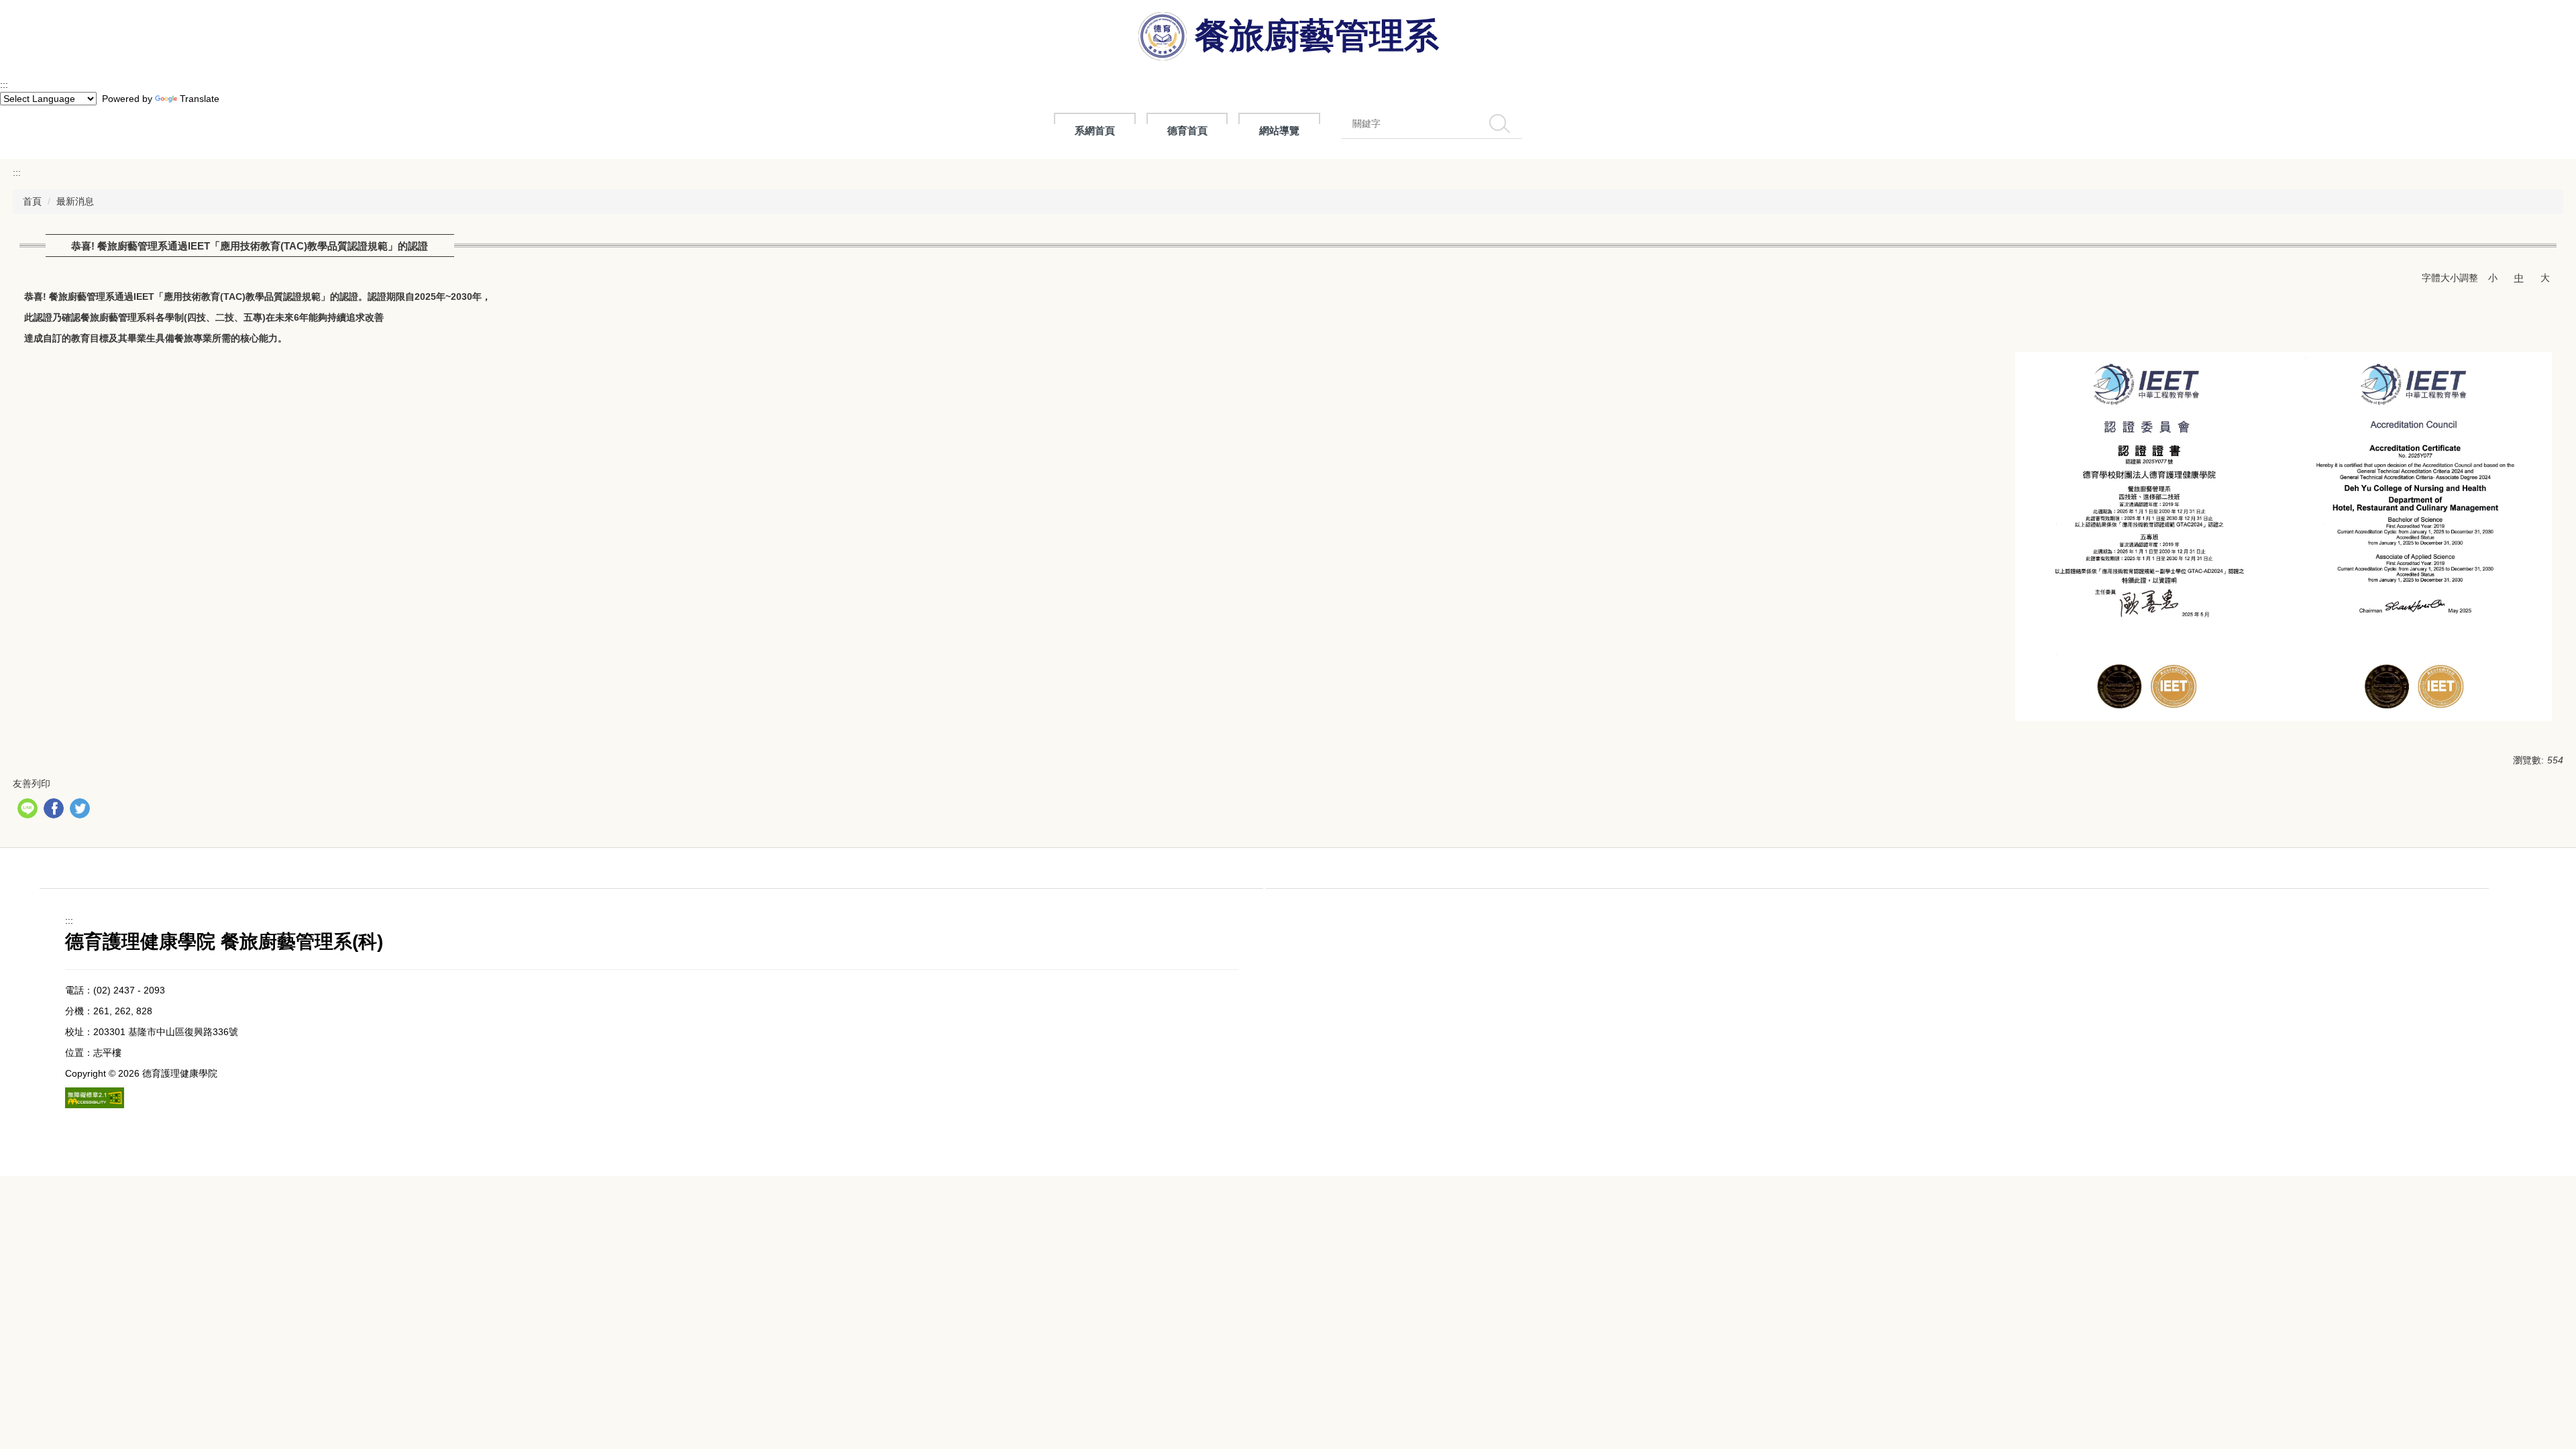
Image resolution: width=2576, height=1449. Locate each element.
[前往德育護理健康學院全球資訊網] (1164, 39)
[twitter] (82, 810)
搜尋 (1500, 123)
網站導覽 (1279, 130)
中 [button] (2519, 278)
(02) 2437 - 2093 (129, 990)
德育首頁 (1187, 130)
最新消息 (75, 201)
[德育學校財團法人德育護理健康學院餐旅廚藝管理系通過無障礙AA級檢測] (95, 1098)
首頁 (32, 201)
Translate (200, 99)
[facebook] (55, 810)
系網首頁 (1095, 130)
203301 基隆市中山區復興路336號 (166, 1032)
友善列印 (32, 784)
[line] (29, 810)
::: (4, 85)
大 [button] (2545, 278)
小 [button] (2493, 278)
